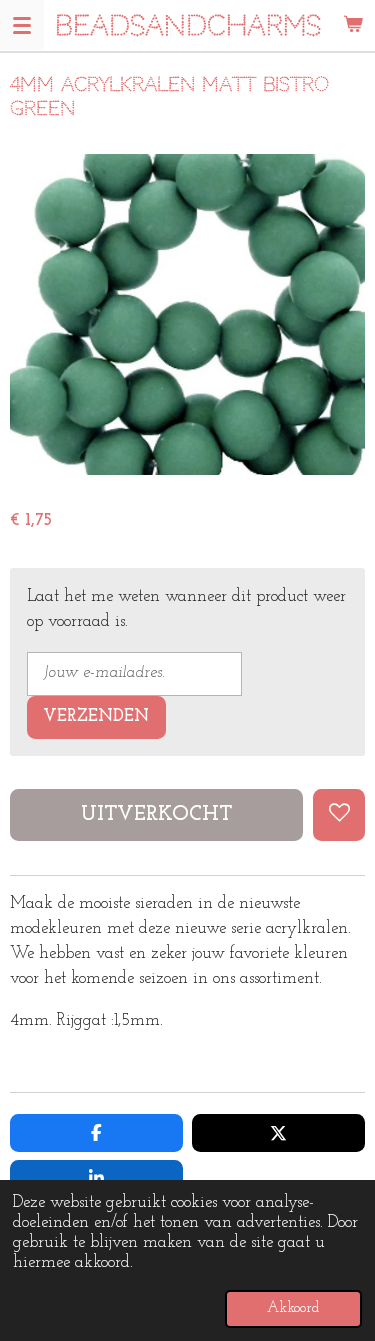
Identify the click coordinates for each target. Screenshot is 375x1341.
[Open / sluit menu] (22, 25)
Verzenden (96, 717)
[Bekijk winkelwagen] (353, 25)
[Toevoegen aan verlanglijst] (339, 815)
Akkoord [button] (293, 1308)
